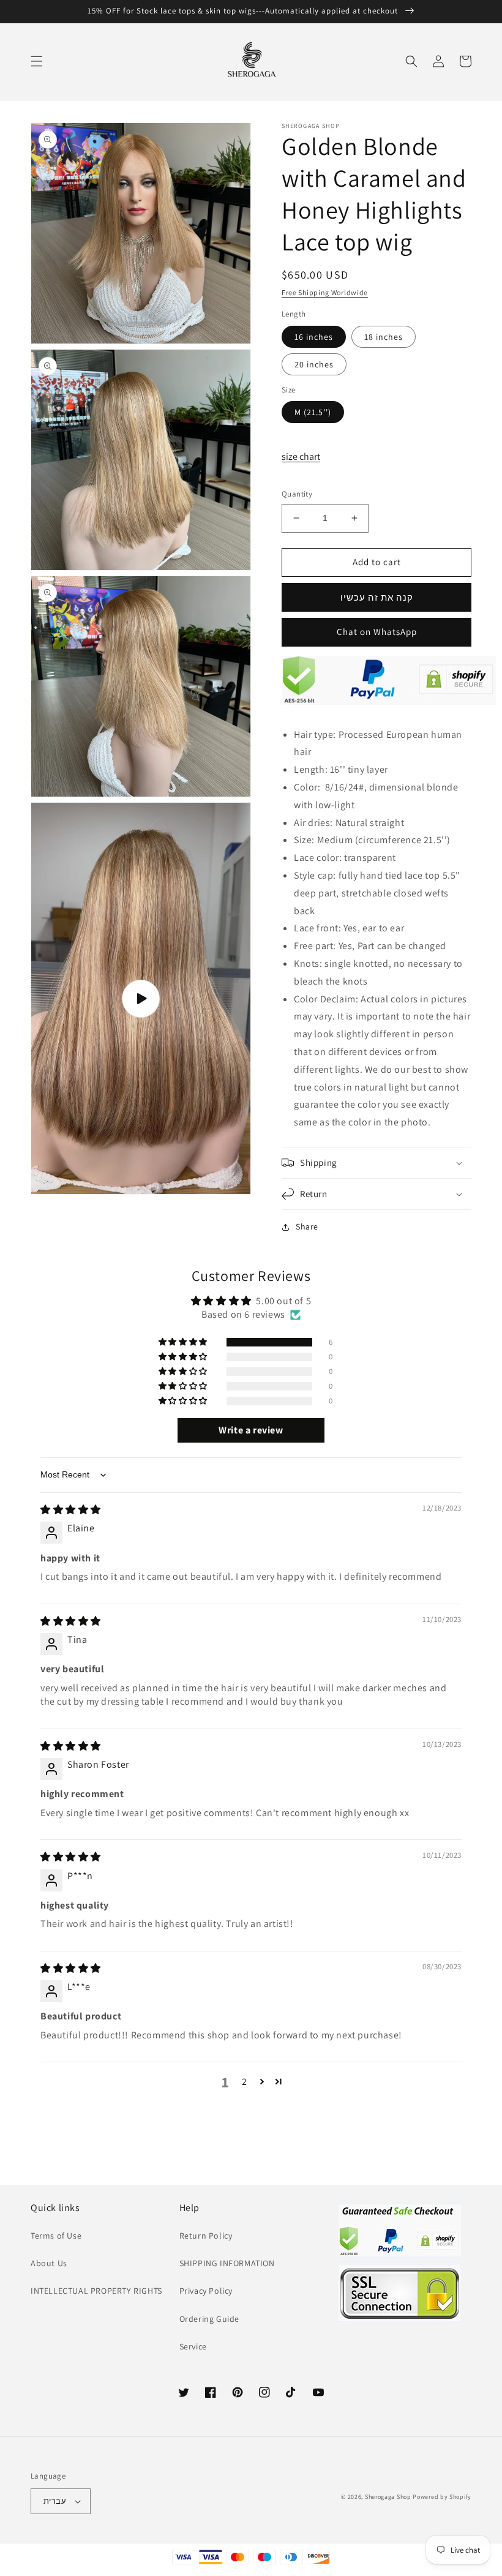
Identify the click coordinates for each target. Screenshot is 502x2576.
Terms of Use (56, 2236)
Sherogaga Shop (388, 2497)
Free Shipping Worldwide (325, 292)
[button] (37, 61)
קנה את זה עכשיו (377, 597)
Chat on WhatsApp (377, 632)
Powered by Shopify (442, 2497)
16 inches (314, 337)
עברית (55, 2501)
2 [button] (245, 2082)
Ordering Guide (209, 2319)
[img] (71, 1510)
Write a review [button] (251, 1430)
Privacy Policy (206, 2291)
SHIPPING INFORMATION (227, 2263)
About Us (49, 2263)
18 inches (384, 337)
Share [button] (307, 1226)
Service (193, 2346)
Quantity (297, 494)
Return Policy (206, 2236)
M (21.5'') (313, 412)
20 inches (314, 364)
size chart (301, 456)
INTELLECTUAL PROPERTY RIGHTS (96, 2291)
